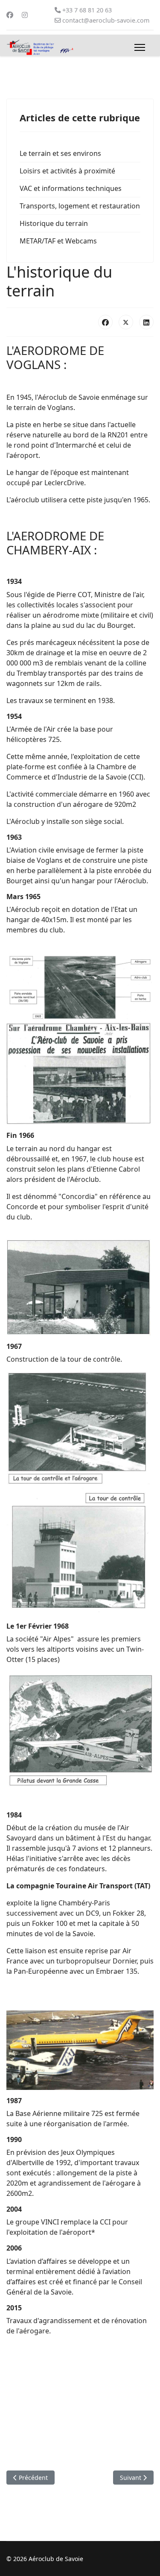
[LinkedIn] (146, 322)
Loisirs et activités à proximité (67, 171)
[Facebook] (10, 15)
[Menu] (140, 47)
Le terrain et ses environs (60, 153)
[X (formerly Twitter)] (126, 322)
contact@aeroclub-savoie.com (106, 20)
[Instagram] (25, 15)
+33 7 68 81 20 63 (87, 10)
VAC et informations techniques (71, 188)
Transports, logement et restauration (80, 206)
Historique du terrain (54, 223)
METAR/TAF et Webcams (58, 241)
